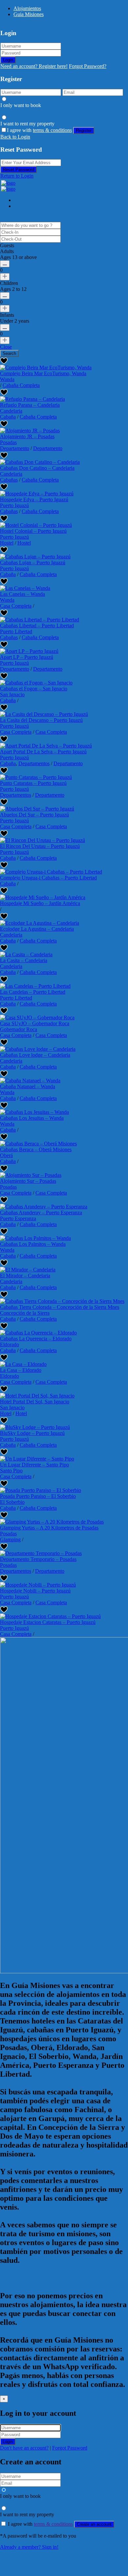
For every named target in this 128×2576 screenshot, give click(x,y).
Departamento (15, 448)
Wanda (7, 379)
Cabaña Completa (21, 385)
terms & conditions (52, 130)
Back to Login (15, 137)
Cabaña (8, 417)
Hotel (6, 1413)
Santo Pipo (11, 1471)
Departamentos (34, 763)
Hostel (7, 543)
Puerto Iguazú (14, 505)
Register (84, 130)
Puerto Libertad (16, 631)
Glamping (10, 1539)
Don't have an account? (24, 2448)
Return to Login (17, 176)
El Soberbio (12, 1502)
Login (8, 60)
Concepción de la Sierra (25, 1313)
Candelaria (11, 411)
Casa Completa (16, 606)
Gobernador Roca (19, 1029)
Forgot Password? (88, 66)
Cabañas (9, 480)
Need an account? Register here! (34, 66)
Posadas (8, 442)
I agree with (39, 130)
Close (6, 347)
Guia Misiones (29, 14)
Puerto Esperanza (18, 1218)
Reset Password (19, 170)
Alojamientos (27, 8)
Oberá (6, 1155)
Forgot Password (70, 2448)
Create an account (94, 2524)
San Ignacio (12, 694)
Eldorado (10, 1344)
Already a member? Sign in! (29, 2547)
